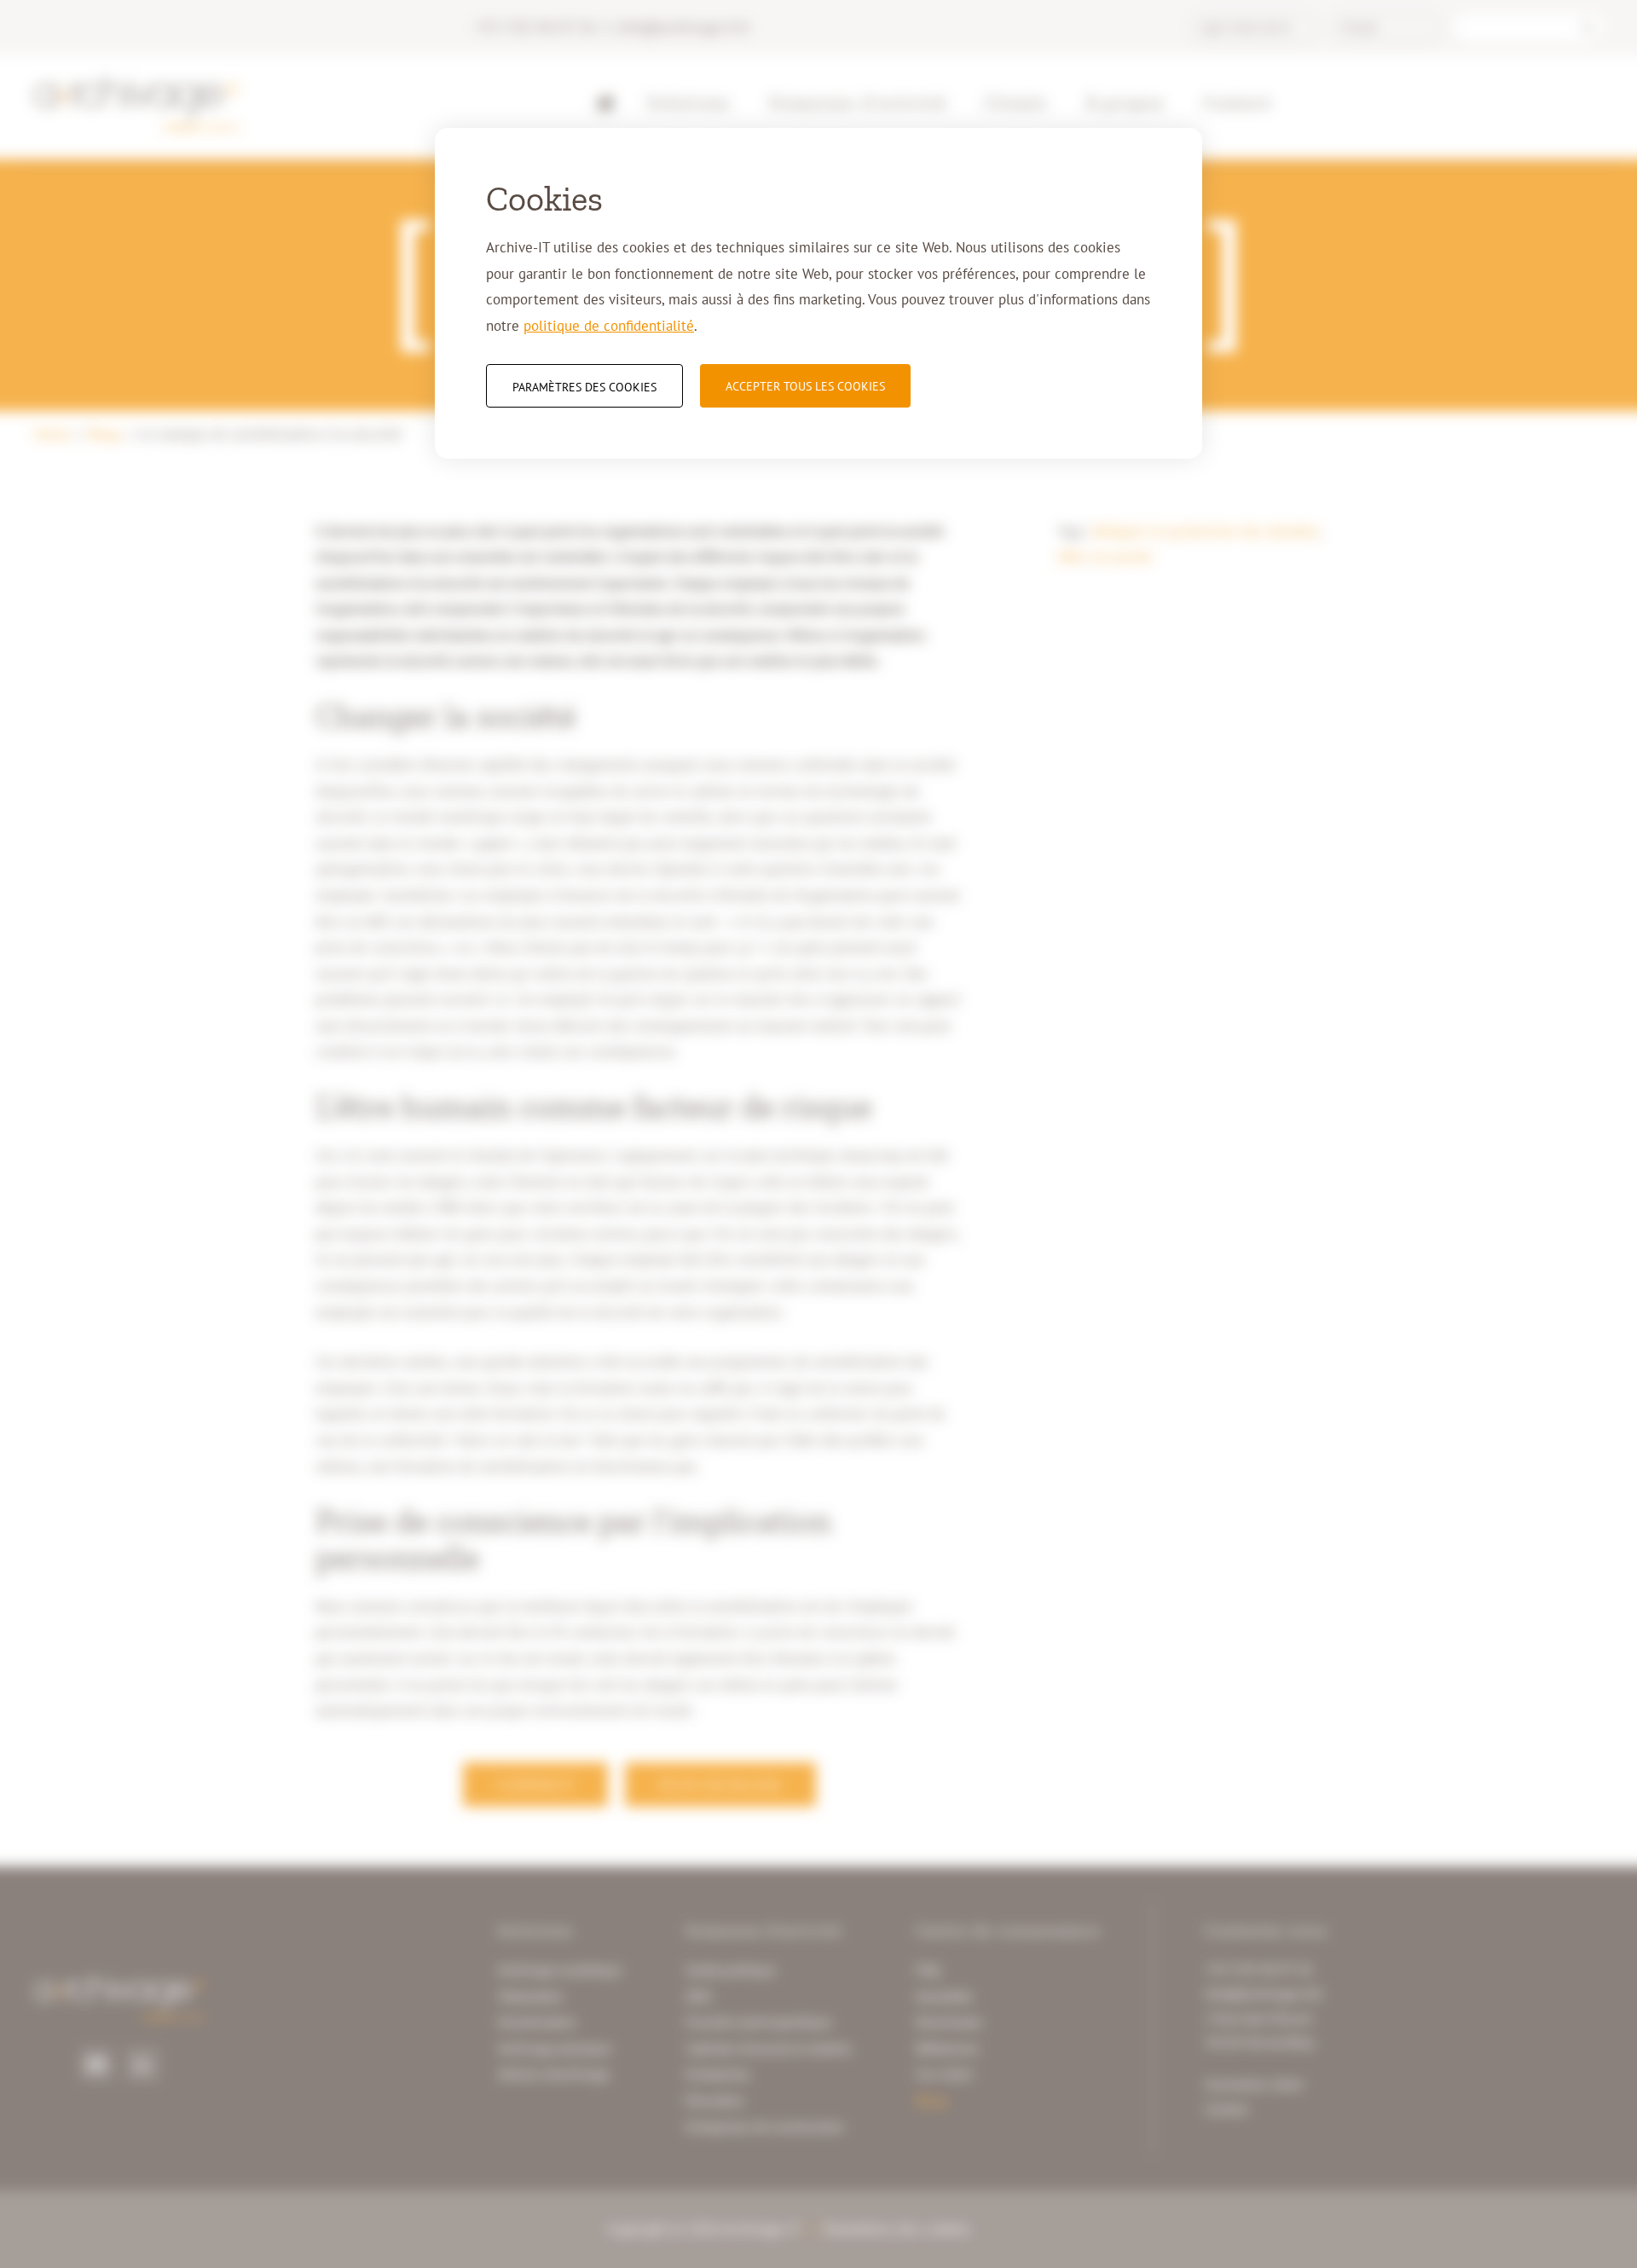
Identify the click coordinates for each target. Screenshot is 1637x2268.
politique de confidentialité (609, 326)
